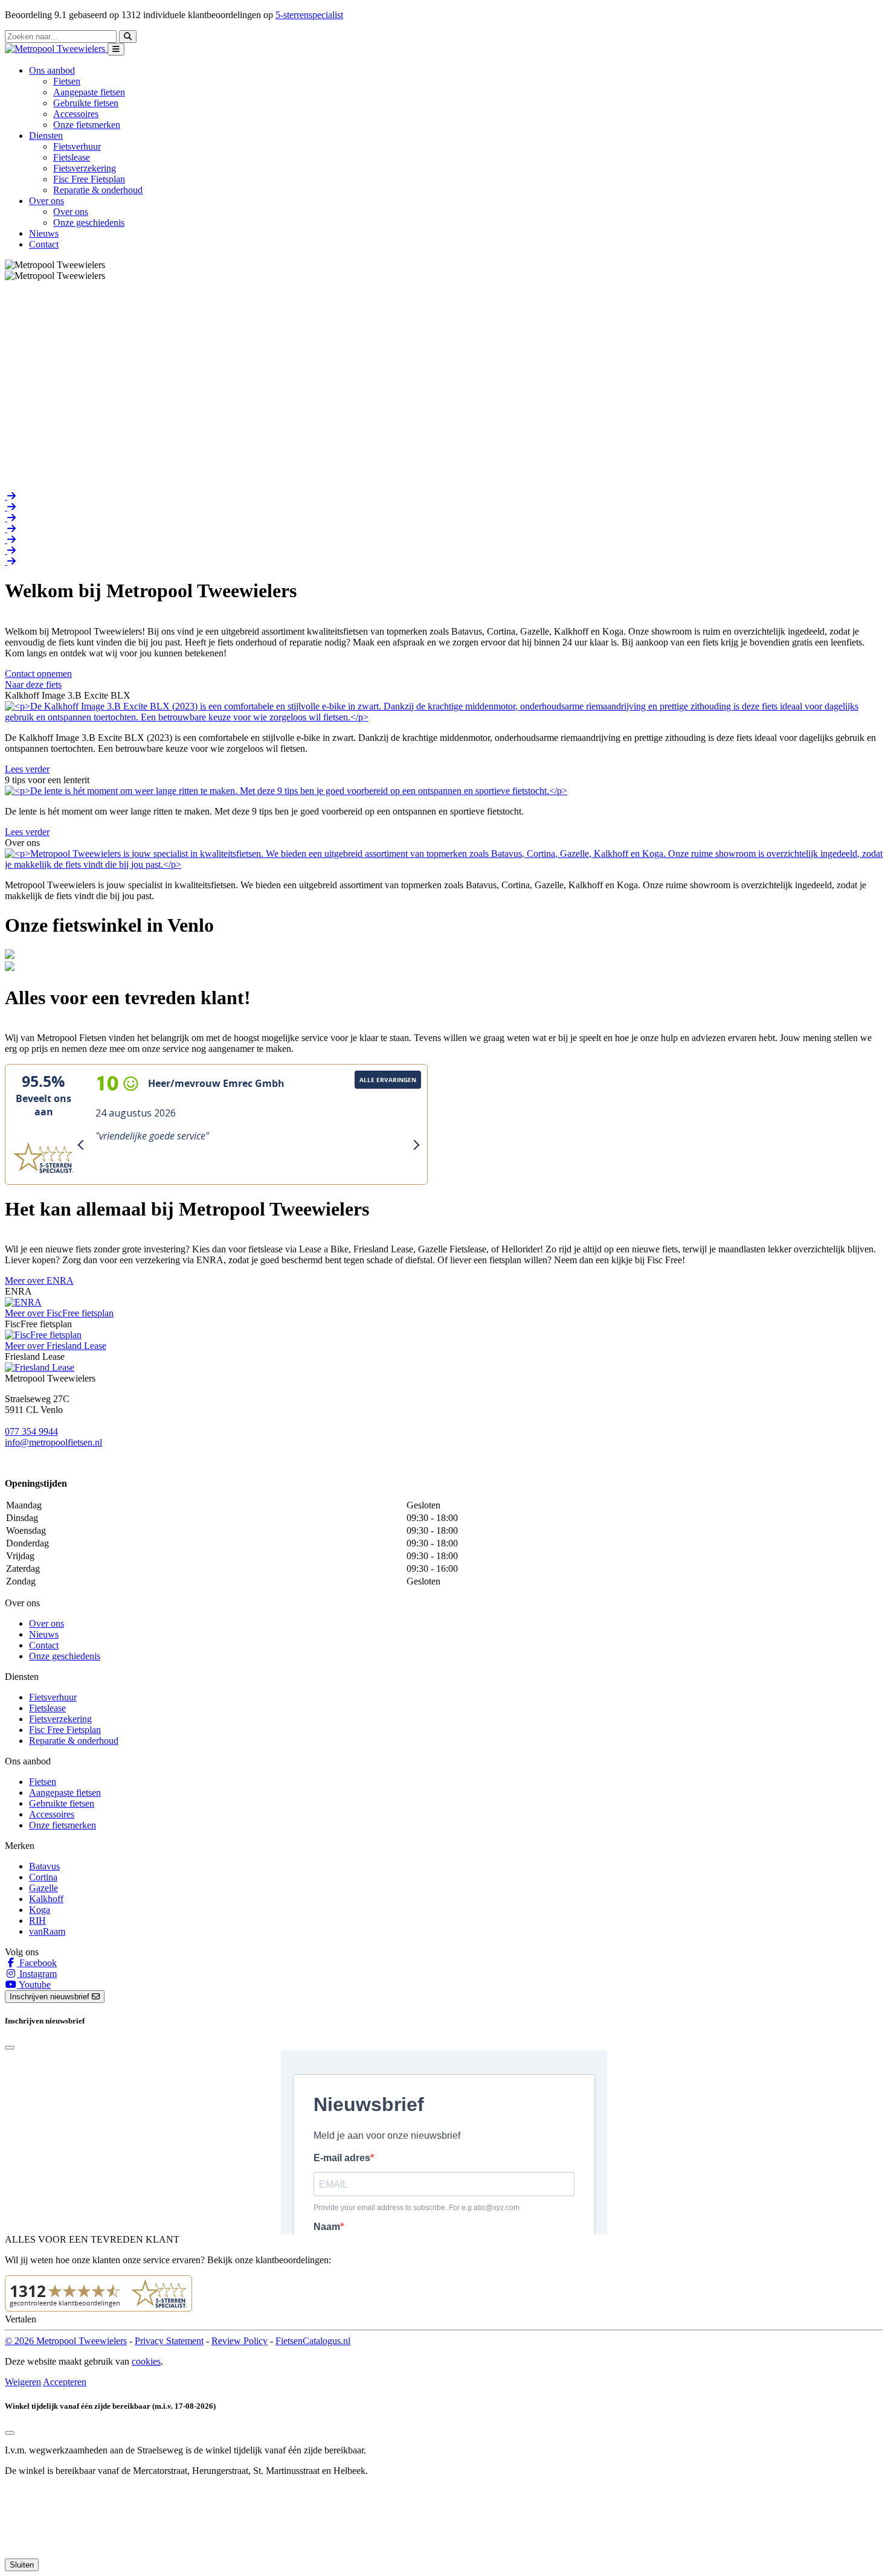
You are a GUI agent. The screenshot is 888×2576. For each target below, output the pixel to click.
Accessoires (76, 114)
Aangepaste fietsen (89, 92)
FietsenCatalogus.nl (313, 2341)
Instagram (37, 1974)
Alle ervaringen (388, 1080)
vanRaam (47, 1931)
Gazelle (43, 1888)
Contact (44, 244)
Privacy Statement (169, 2341)
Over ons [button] (47, 201)
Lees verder (27, 769)
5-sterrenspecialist (309, 15)
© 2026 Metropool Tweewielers (66, 2341)
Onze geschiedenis (89, 223)
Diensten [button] (46, 136)
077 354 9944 (31, 1431)
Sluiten (22, 2565)
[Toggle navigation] (116, 49)
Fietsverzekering (85, 168)
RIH (37, 1921)
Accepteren (65, 2382)
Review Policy (240, 2341)
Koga (40, 1910)
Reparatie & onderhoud (98, 190)
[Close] (10, 2048)
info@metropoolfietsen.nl (53, 1442)
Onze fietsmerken (87, 125)
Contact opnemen (38, 674)
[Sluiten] (10, 2433)
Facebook (37, 1963)
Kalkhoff (46, 1899)
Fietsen (67, 81)
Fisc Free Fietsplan (89, 179)
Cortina (43, 1877)
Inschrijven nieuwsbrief (51, 1997)
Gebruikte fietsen (86, 103)
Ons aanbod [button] (52, 70)
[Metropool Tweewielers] (56, 49)
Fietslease (72, 157)
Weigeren (23, 2382)
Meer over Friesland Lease (56, 1346)
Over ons (71, 212)
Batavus (44, 1866)
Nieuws (44, 233)
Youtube (34, 1985)
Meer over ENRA (39, 1280)
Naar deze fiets (33, 684)
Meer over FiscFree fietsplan (59, 1313)
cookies (146, 2361)
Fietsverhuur (77, 146)
